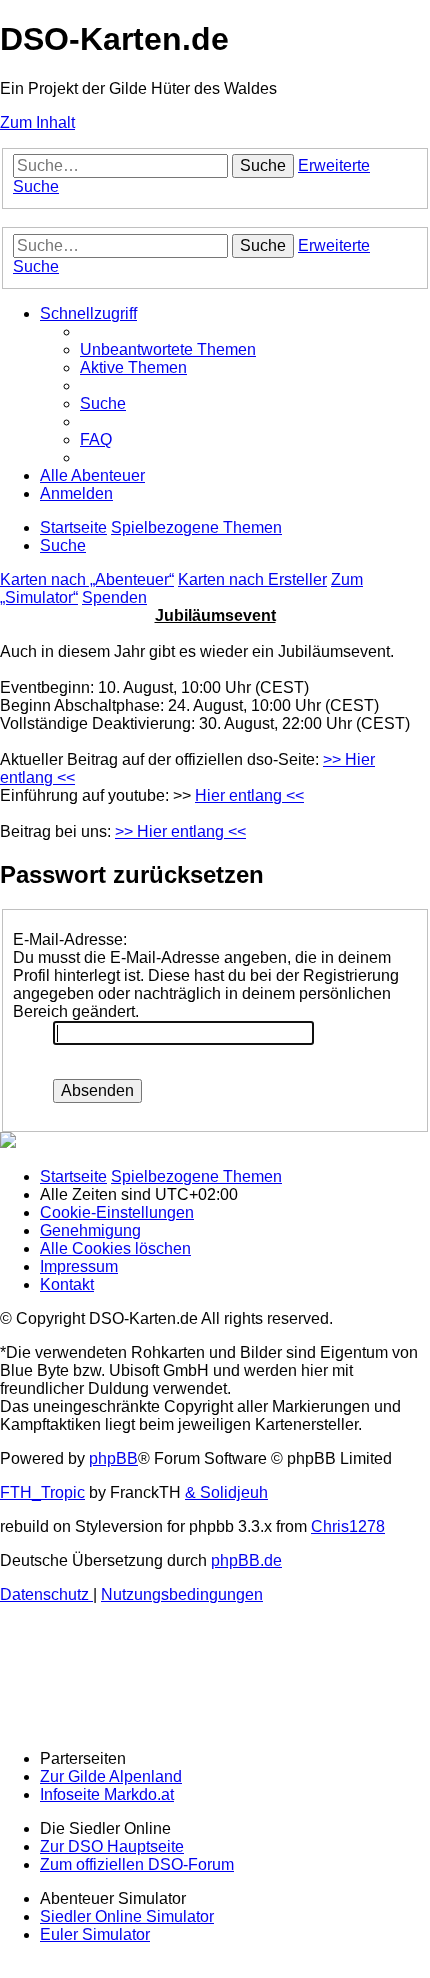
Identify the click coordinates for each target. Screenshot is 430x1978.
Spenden (114, 597)
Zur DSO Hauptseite (112, 1846)
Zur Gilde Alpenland (111, 1776)
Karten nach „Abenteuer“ (87, 579)
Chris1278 (348, 1526)
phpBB (113, 1458)
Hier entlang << (249, 795)
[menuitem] (168, 349)
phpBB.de (246, 1560)
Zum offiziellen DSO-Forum (137, 1864)
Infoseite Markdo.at (107, 1794)
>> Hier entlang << (180, 831)
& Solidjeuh (226, 1492)
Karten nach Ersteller (252, 579)
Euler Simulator (95, 1934)
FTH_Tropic (42, 1492)
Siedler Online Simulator (127, 1916)
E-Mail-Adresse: (70, 939)
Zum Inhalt (37, 122)
